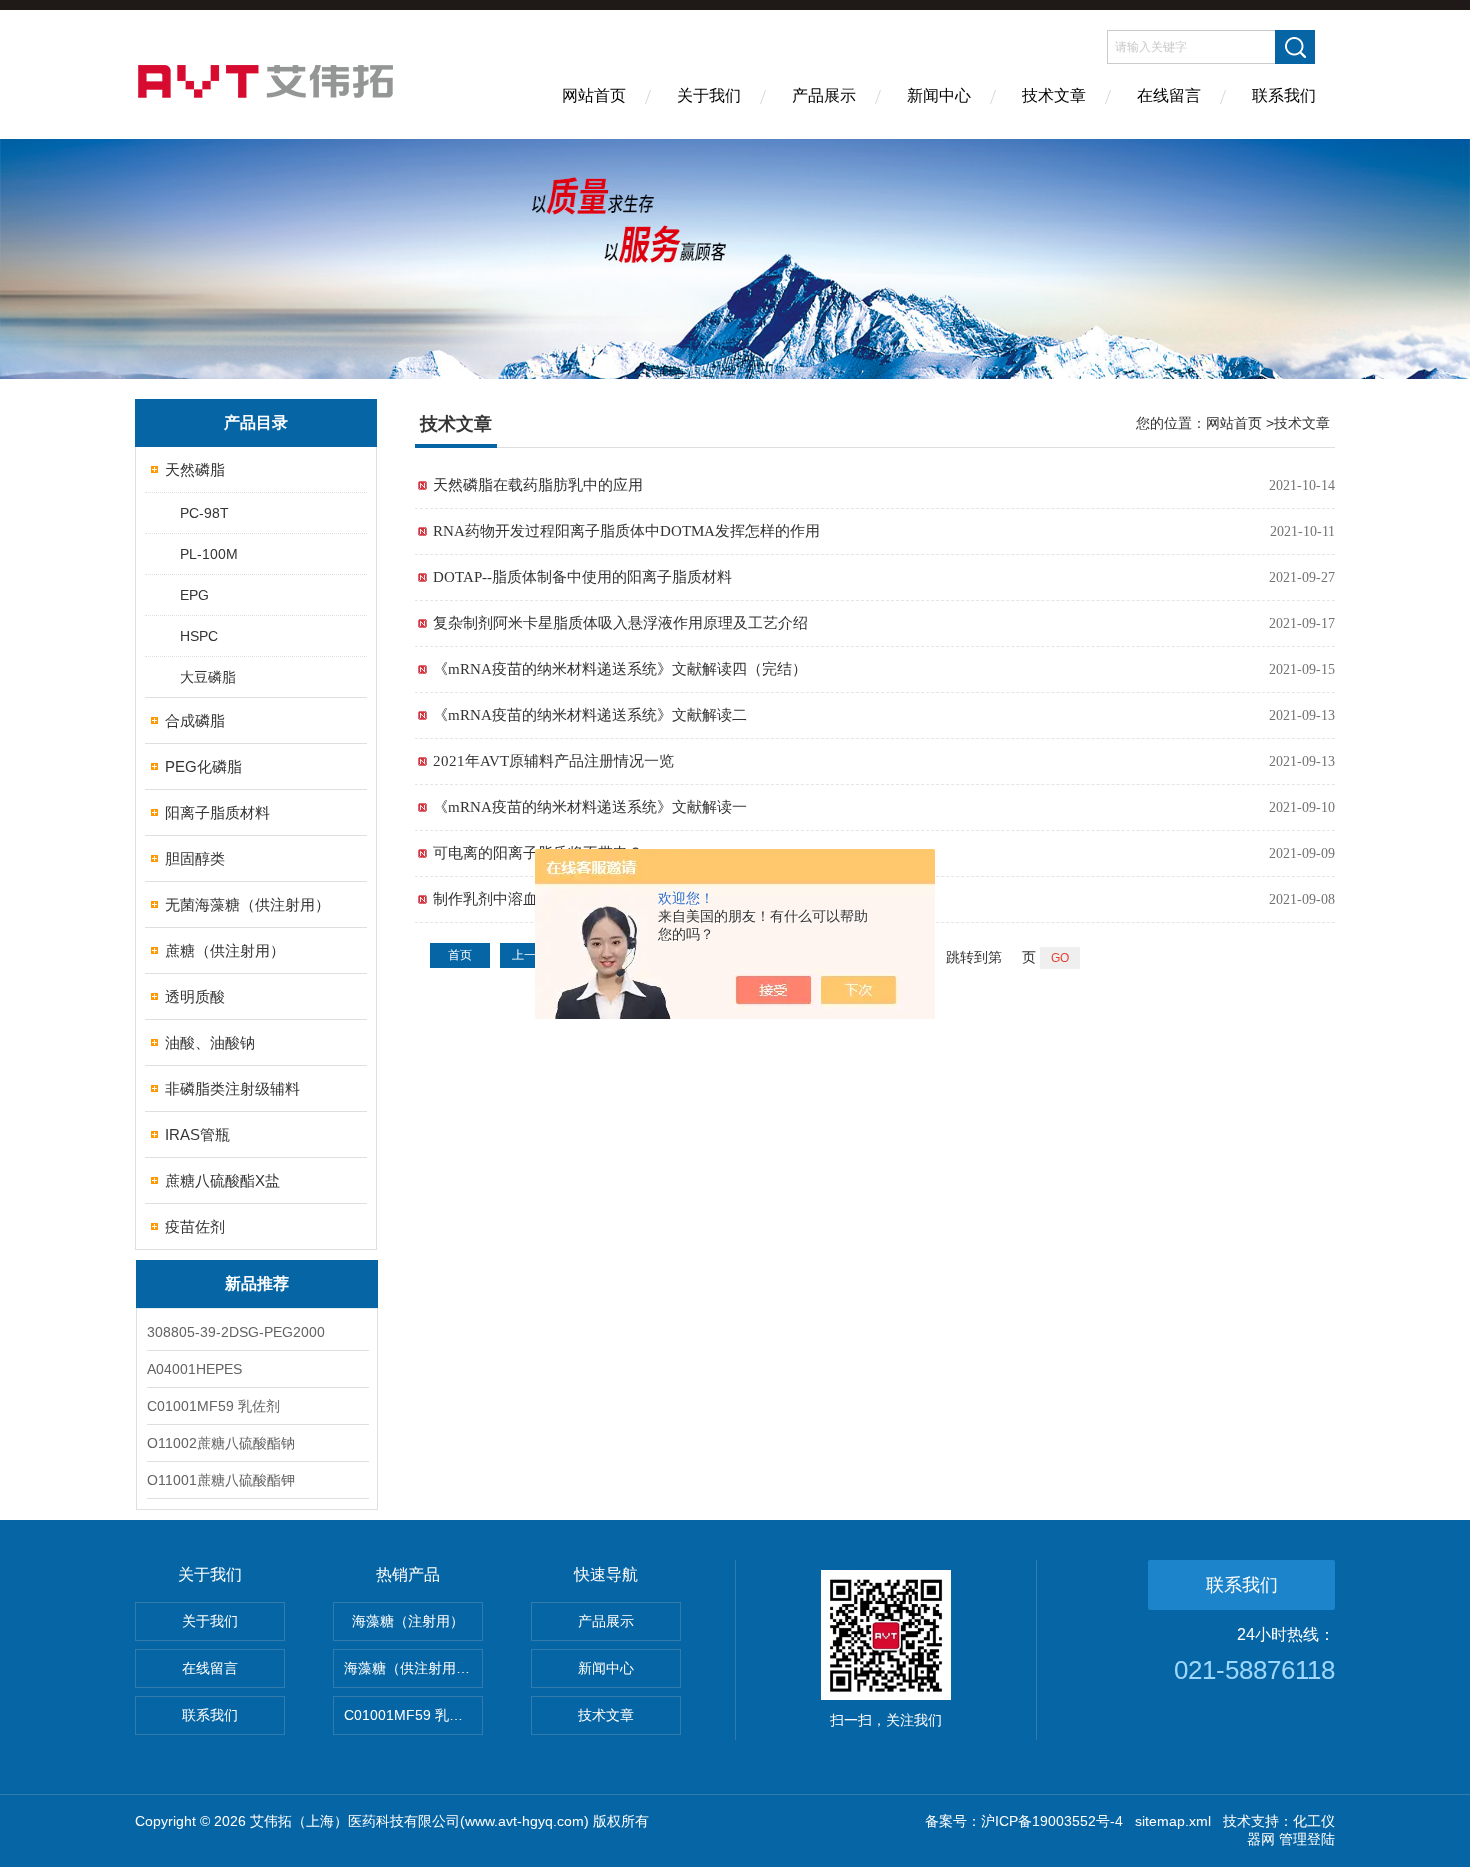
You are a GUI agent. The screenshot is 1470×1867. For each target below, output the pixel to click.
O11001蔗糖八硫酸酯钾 (221, 1480)
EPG (194, 595)
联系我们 (1284, 95)
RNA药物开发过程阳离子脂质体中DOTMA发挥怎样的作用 (626, 531)
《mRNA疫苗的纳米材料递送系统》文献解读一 (590, 807)
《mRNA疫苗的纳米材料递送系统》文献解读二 (590, 715)
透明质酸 (195, 996)
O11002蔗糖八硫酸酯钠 (221, 1443)
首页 (460, 955)
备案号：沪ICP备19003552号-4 (1024, 1821)
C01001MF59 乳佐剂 (213, 1406)
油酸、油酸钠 (210, 1042)
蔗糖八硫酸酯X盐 (222, 1180)
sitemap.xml (1173, 1821)
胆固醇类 (195, 858)
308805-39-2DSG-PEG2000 (236, 1332)
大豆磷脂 (208, 677)
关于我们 (709, 95)
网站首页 (594, 95)
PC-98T (204, 513)
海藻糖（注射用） (408, 1621)
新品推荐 (257, 1283)
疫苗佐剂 (195, 1226)
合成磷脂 (195, 720)
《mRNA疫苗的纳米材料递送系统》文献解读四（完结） (620, 669)
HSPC (199, 636)
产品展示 (824, 95)
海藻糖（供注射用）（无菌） (413, 1668)
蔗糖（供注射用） (225, 950)
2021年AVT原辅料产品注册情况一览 (553, 761)
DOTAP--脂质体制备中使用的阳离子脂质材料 (582, 577)
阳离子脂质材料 (217, 812)
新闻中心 (939, 95)
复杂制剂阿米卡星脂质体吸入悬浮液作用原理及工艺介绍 (620, 623)
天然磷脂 (195, 469)
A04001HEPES (194, 1369)
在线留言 (1169, 95)
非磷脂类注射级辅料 (232, 1088)
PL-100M (209, 554)
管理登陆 (1307, 1839)
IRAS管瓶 (197, 1134)
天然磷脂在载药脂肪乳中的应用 (538, 485)
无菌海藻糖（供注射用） (247, 904)
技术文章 (1054, 95)
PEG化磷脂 (203, 766)
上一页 (530, 955)
